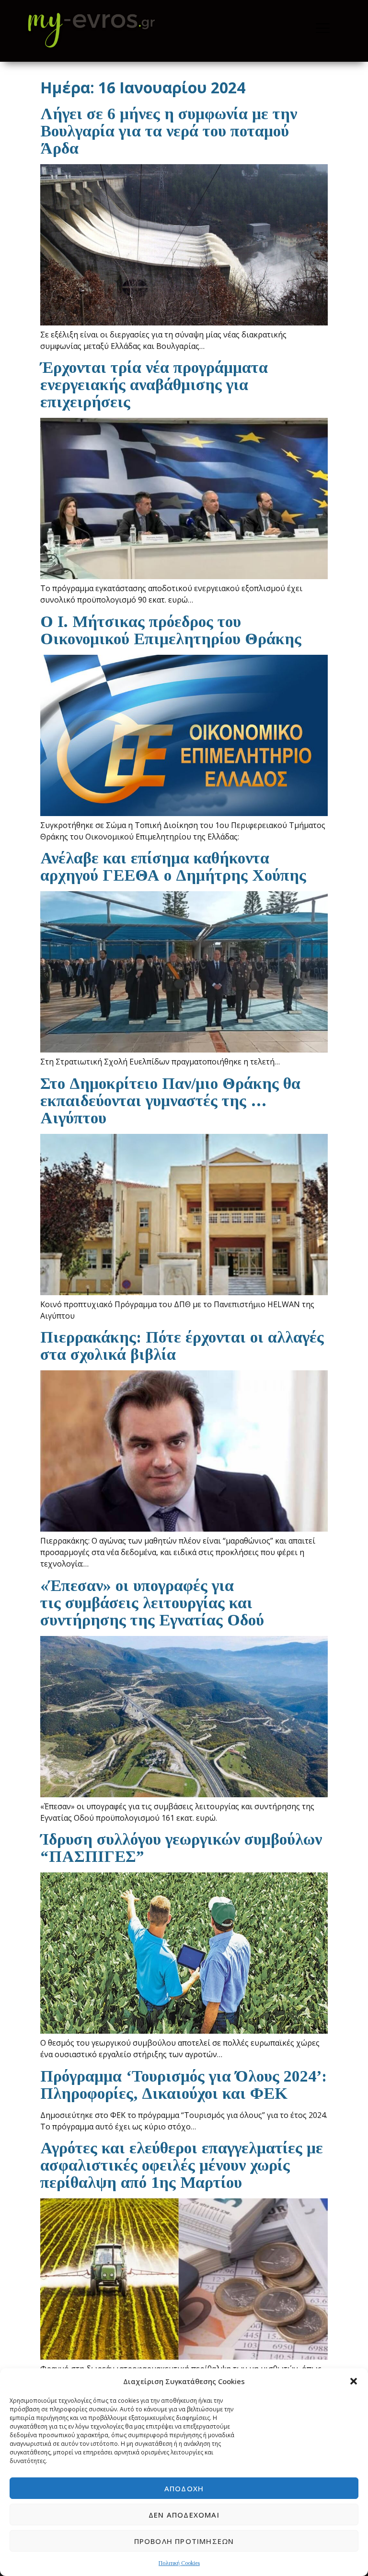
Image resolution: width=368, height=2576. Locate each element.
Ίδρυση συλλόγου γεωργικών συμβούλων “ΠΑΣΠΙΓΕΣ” (181, 1848)
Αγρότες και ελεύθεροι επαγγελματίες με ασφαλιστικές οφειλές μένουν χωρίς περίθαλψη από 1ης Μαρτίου (182, 2165)
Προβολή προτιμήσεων (184, 2541)
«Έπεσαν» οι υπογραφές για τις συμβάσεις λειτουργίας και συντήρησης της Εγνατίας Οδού (152, 1603)
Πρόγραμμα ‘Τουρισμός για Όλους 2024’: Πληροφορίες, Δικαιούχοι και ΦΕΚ (184, 2085)
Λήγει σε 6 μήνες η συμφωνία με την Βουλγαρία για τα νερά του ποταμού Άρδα (169, 131)
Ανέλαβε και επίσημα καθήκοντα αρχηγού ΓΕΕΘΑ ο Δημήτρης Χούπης (173, 867)
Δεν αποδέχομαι (184, 2515)
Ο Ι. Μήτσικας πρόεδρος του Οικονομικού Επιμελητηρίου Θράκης (171, 630)
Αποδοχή (184, 2488)
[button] (354, 2381)
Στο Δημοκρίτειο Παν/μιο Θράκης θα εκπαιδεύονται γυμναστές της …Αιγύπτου (170, 1101)
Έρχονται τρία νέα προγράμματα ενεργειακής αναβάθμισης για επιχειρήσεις (154, 385)
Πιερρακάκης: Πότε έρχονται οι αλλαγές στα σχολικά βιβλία (182, 1346)
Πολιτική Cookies (179, 2563)
